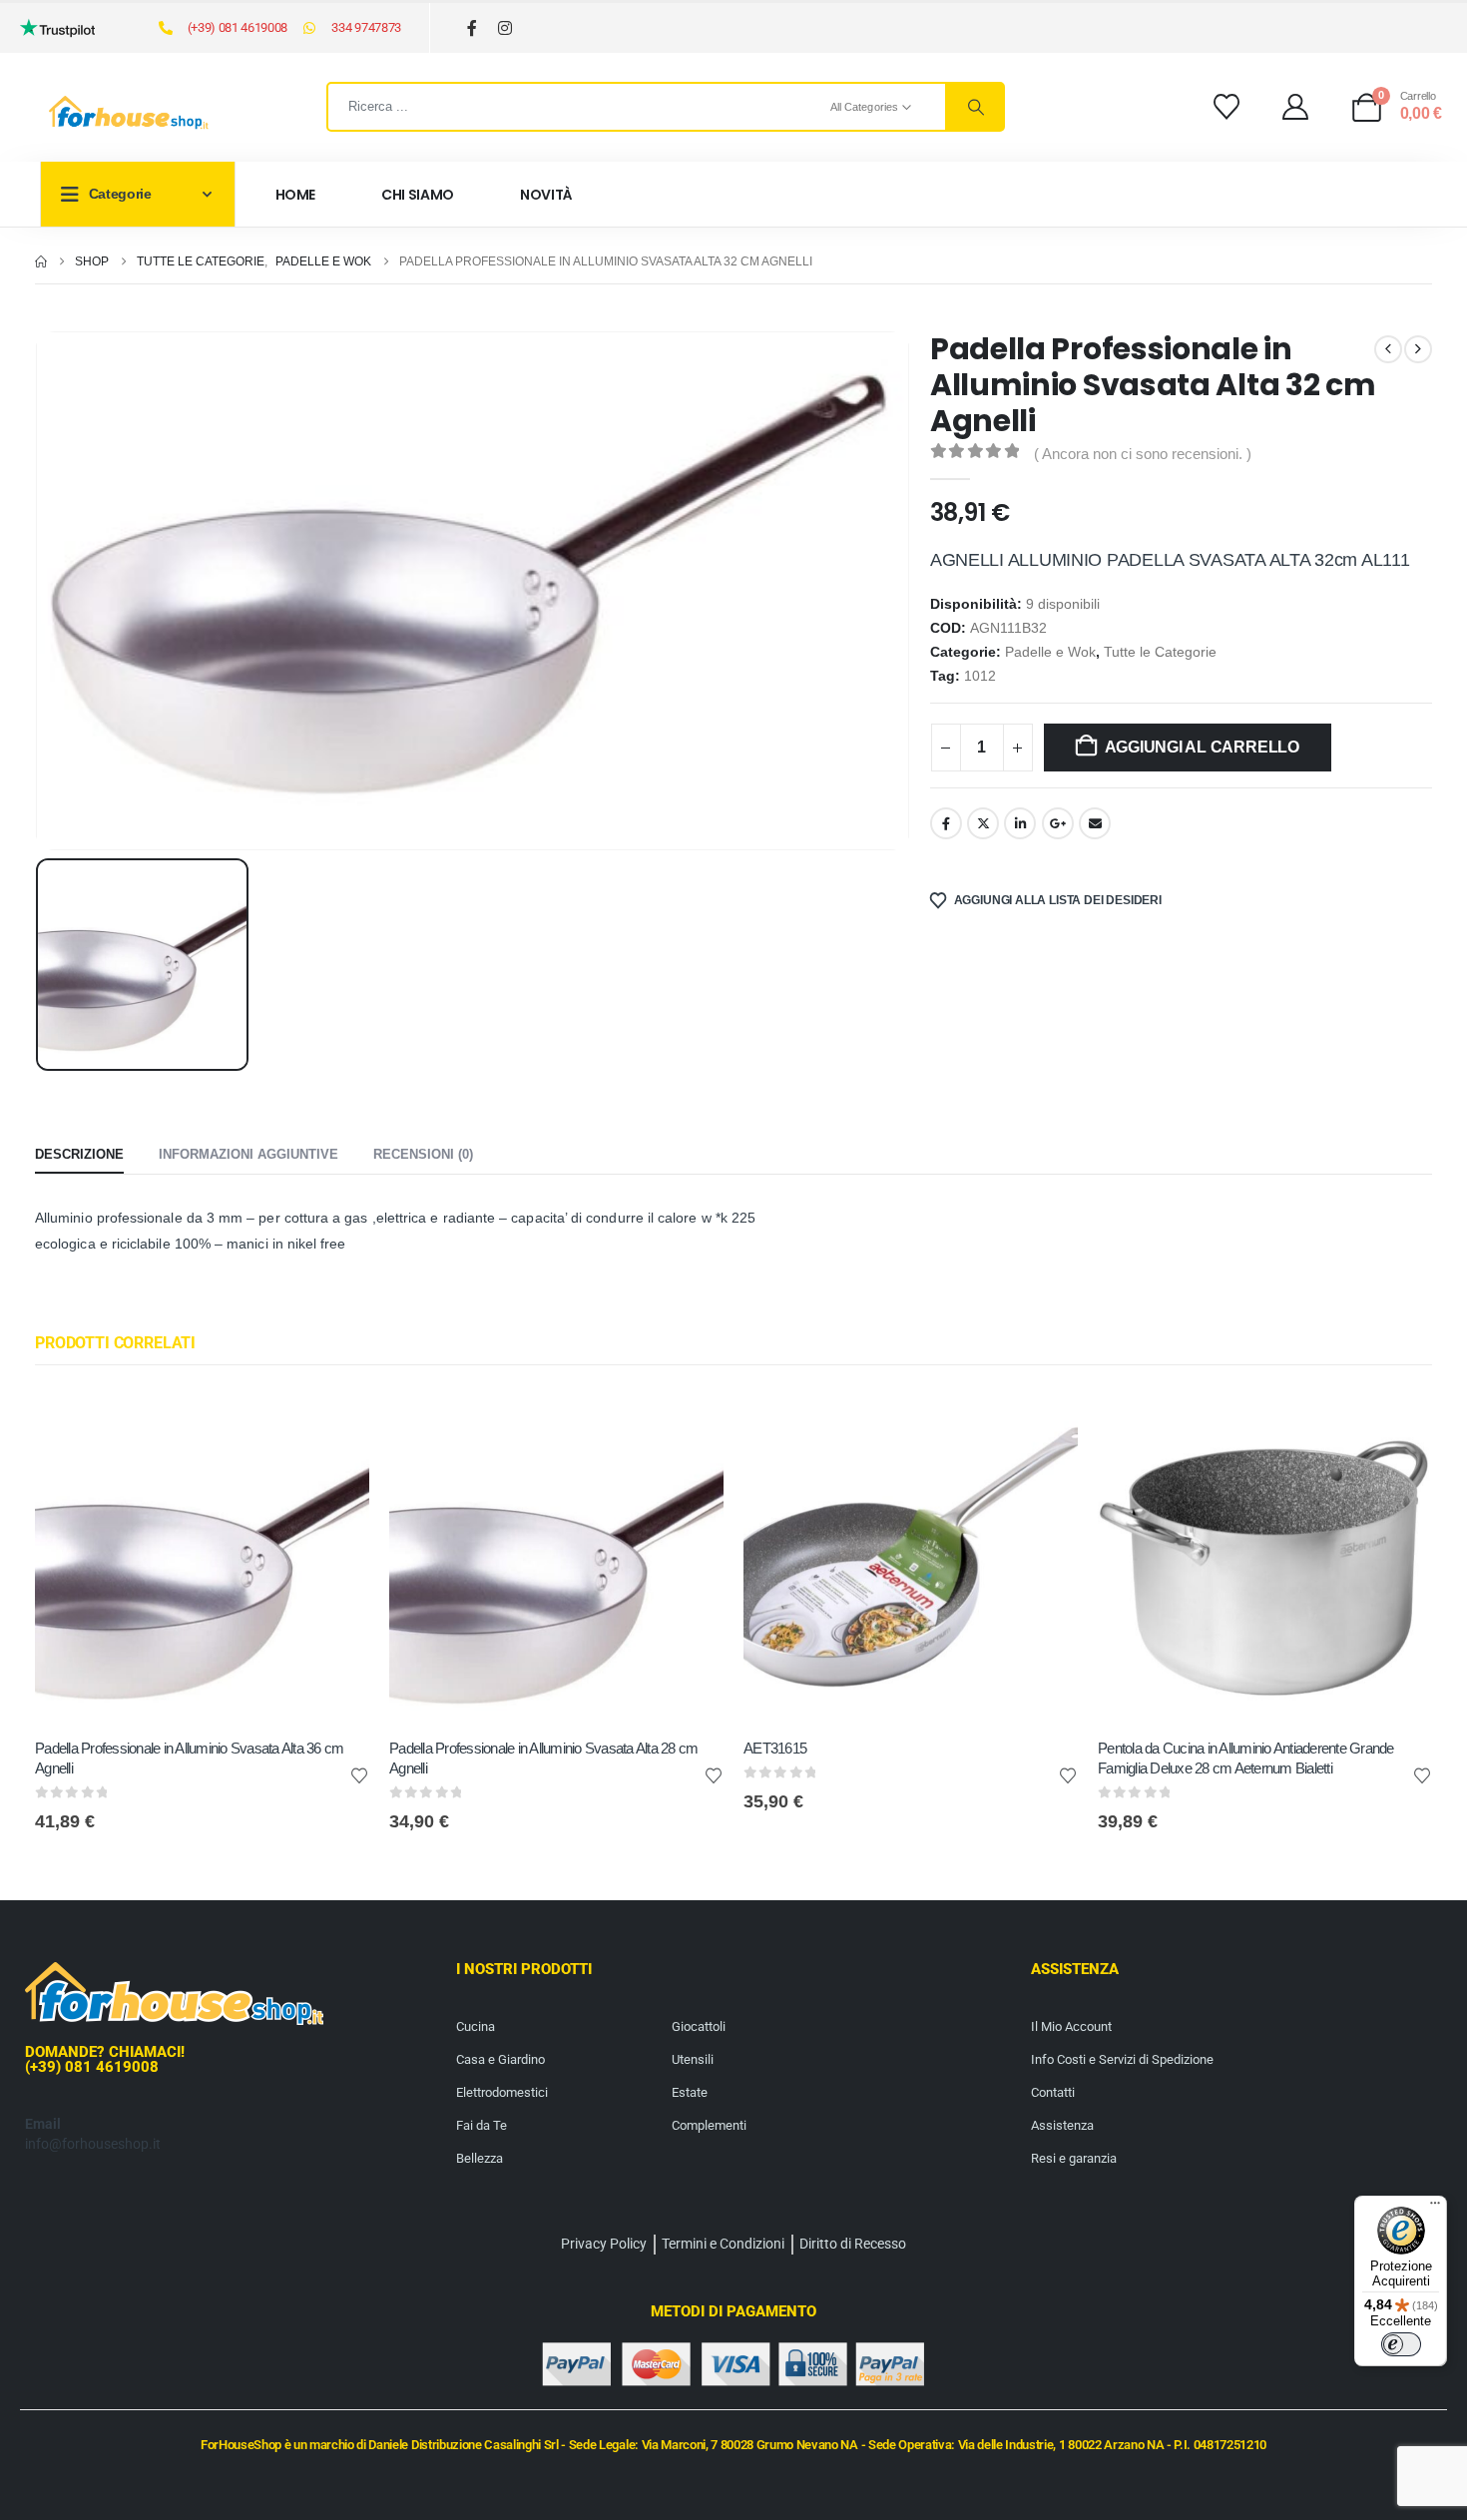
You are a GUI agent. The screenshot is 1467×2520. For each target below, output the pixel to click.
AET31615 (775, 1748)
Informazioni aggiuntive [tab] (248, 1154)
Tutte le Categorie (1160, 652)
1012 (980, 676)
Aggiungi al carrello (1202, 747)
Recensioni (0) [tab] (423, 1154)
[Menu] (1435, 2208)
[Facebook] (473, 28)
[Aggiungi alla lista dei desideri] (359, 1774)
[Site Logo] (129, 113)
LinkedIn (1020, 823)
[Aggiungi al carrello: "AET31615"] (1045, 1422)
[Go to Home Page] (41, 261)
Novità (546, 195)
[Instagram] (505, 28)
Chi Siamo (418, 195)
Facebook (946, 823)
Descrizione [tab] (79, 1154)
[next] (1418, 349)
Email (1095, 823)
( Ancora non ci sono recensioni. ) (1143, 454)
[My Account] (1296, 107)
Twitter (983, 823)
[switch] (1401, 2344)
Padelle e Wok (1050, 652)
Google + (1058, 823)
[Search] (974, 107)
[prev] (1388, 349)
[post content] (202, 1556)
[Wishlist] (1226, 107)
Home (296, 195)
